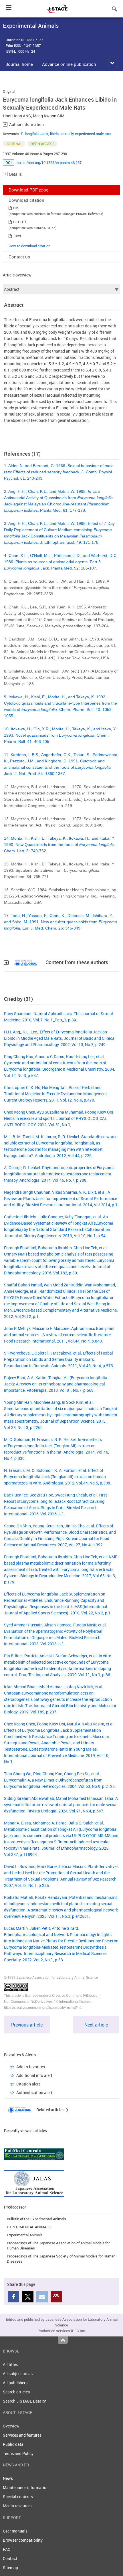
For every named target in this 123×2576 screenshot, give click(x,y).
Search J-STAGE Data (23, 2401)
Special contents (18, 2497)
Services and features (22, 2435)
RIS (16, 208)
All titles (10, 2364)
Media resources (18, 2506)
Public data (13, 2444)
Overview (11, 2426)
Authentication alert (34, 2092)
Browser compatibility (23, 2540)
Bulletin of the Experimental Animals (36, 2219)
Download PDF (28, 190)
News (8, 2478)
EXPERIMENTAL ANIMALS (29, 2227)
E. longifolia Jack (35, 134)
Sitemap (10, 2568)
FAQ (7, 2549)
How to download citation (29, 246)
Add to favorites (31, 2067)
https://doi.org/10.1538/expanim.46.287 (49, 163)
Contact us (19, 257)
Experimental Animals (25, 2235)
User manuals (15, 2531)
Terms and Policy (18, 2453)
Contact (10, 2558)
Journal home (19, 64)
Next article (96, 2025)
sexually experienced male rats (86, 134)
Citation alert (28, 2084)
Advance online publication (69, 64)
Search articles (16, 2392)
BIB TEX (20, 222)
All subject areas (18, 2374)
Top (63, 2340)
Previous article (27, 2025)
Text (18, 236)
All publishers (15, 2383)
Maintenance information (26, 2487)
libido (54, 134)
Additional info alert (34, 2075)
